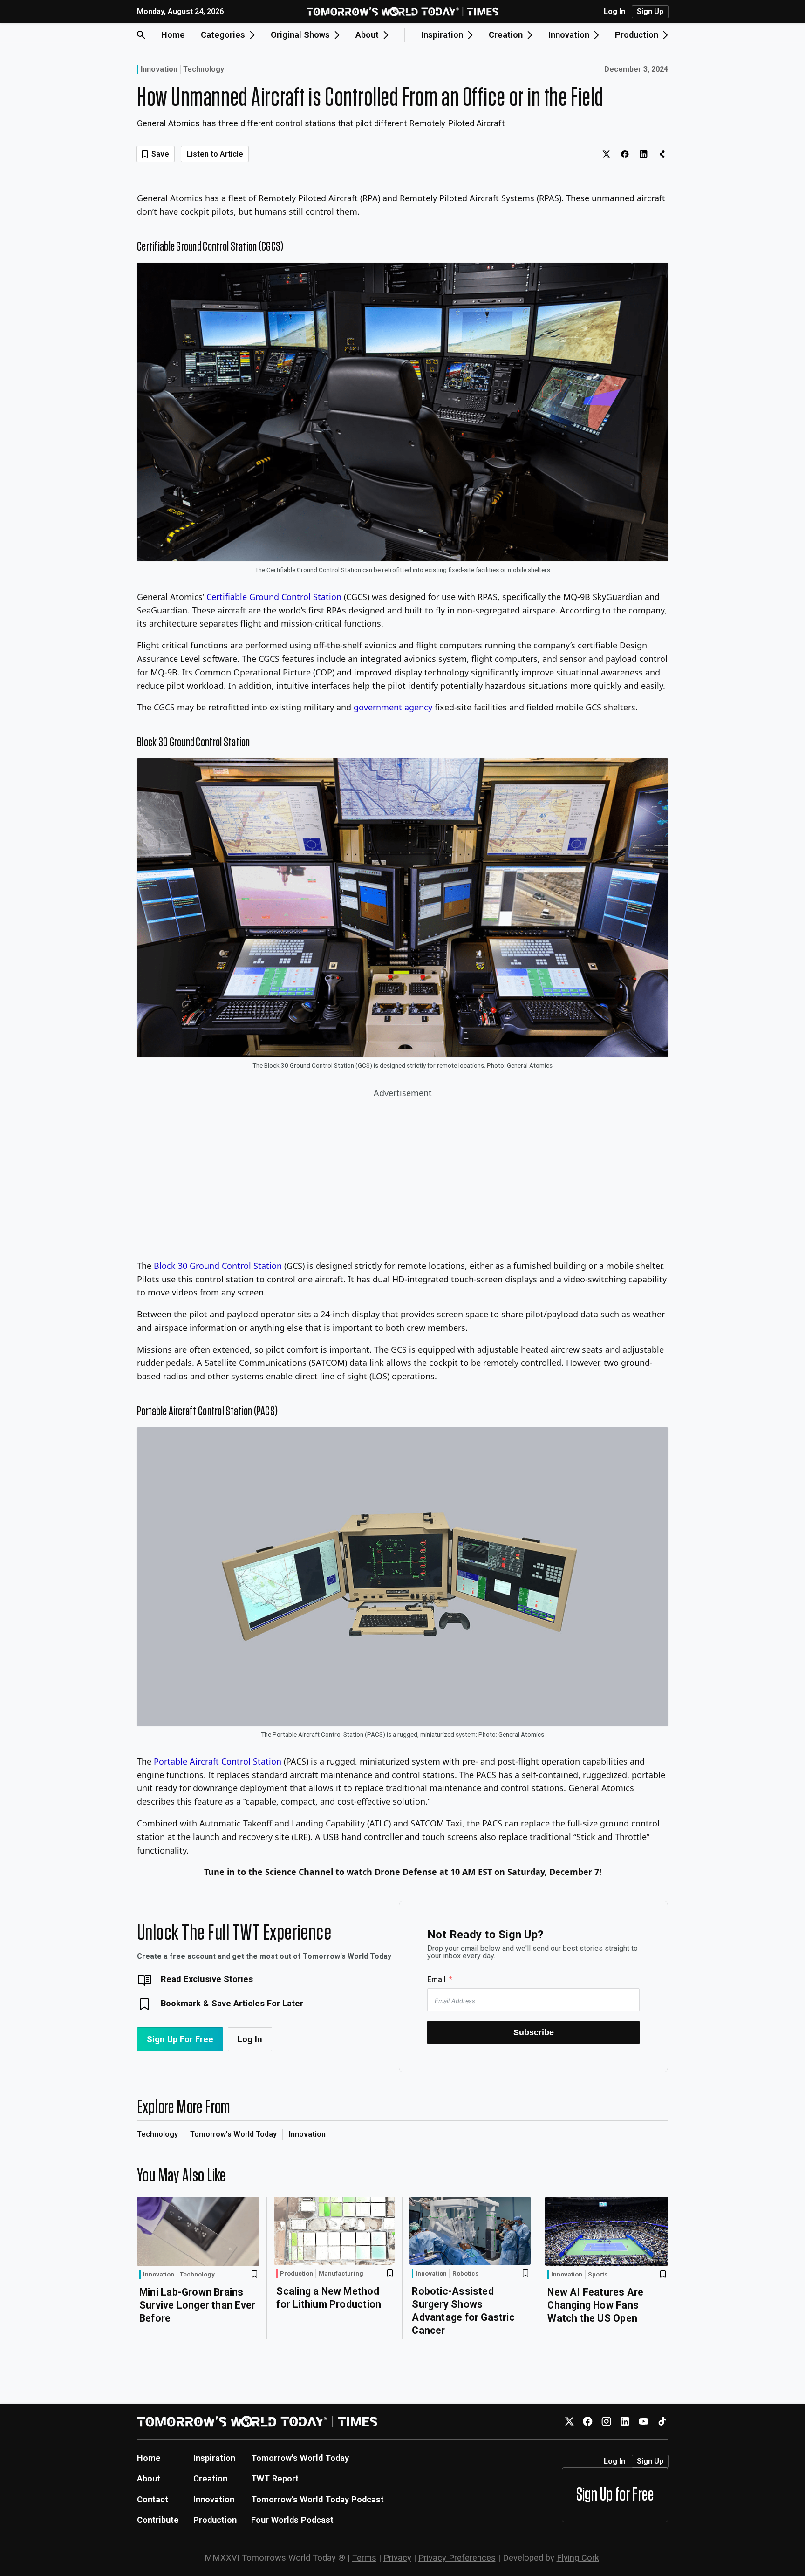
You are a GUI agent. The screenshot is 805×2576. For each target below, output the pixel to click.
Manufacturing (341, 2274)
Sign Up (650, 11)
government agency (393, 707)
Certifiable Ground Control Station (274, 597)
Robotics (466, 2274)
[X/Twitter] (569, 2422)
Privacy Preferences (457, 2558)
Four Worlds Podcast (292, 2520)
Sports (598, 2275)
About (149, 2478)
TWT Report (275, 2478)
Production (297, 2273)
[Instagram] (606, 2422)
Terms (364, 2558)
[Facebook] (588, 2422)
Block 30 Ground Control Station (218, 1266)
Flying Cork (578, 2558)
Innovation (159, 69)
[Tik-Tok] (662, 2422)
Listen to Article (215, 154)
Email (437, 1980)
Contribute (158, 2520)
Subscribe (534, 2032)
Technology (204, 69)
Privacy (397, 2558)
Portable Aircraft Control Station (218, 1761)
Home (173, 35)
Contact (153, 2499)
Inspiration (214, 2458)
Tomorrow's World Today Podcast (317, 2499)
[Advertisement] (402, 1174)
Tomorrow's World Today (233, 2134)
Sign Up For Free (180, 2039)
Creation (210, 2478)
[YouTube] (644, 2422)
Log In (614, 12)
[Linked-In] (625, 2422)
